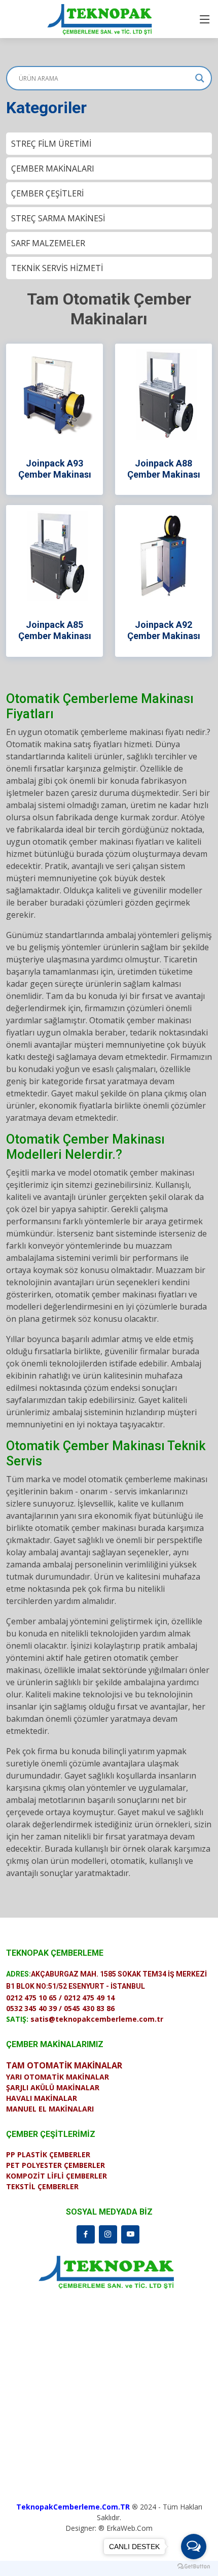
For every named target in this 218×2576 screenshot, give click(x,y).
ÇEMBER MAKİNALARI (53, 169)
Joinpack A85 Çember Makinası (55, 630)
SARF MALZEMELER (48, 243)
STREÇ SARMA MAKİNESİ (58, 218)
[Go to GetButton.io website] (194, 2566)
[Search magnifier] (200, 78)
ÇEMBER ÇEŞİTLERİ (47, 193)
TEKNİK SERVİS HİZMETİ (57, 268)
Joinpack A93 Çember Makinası (55, 469)
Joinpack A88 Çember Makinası (164, 469)
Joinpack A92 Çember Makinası (164, 630)
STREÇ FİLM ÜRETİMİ (51, 144)
